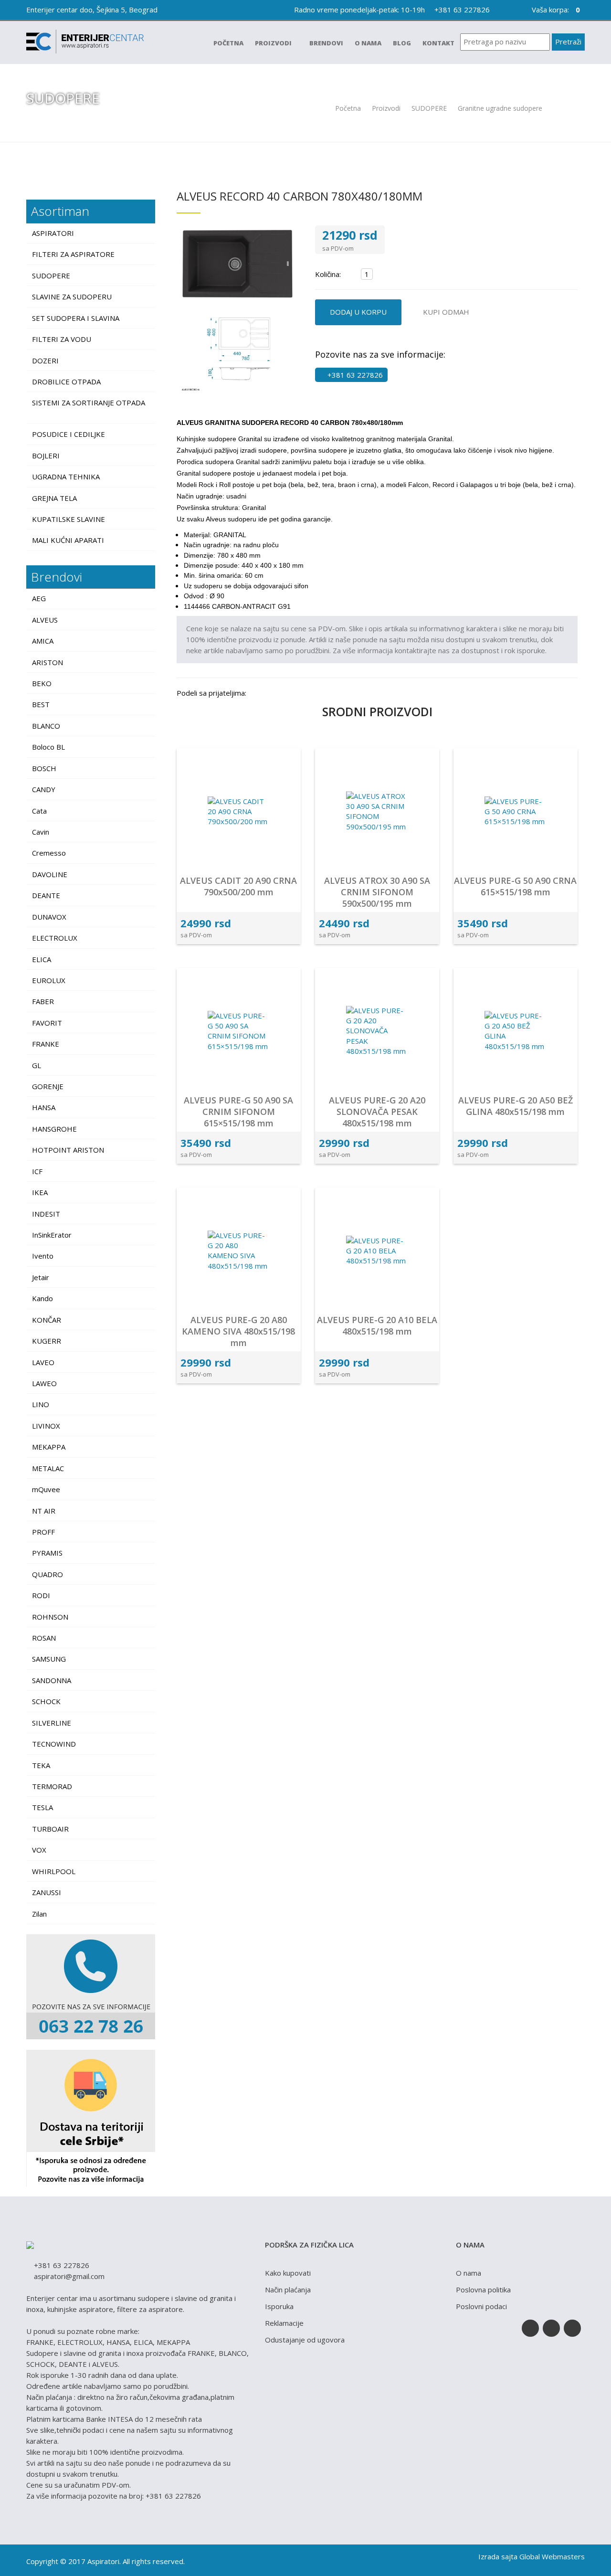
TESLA (42, 1807)
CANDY (44, 789)
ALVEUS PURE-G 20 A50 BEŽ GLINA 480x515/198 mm (516, 1106)
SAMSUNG (49, 1659)
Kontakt (438, 43)
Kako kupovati (288, 2273)
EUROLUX (49, 980)
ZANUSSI (47, 1892)
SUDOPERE (429, 108)
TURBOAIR (50, 1829)
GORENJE (48, 1086)
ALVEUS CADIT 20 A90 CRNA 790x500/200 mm (238, 886)
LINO (41, 1404)
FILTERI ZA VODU (63, 339)
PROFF (43, 1532)
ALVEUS (45, 620)
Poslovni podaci (481, 2306)
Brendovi (326, 43)
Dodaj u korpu (358, 312)
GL (37, 1065)
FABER (43, 1001)
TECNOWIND (54, 1744)
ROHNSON (50, 1617)
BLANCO (46, 726)
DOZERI (46, 360)
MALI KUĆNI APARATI (69, 540)
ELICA (42, 959)
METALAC (48, 1468)
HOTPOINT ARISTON (68, 1150)
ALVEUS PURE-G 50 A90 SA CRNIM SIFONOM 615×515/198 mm (238, 1112)
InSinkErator (52, 1235)
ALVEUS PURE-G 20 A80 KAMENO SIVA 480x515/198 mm (238, 1331)
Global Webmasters (552, 2556)
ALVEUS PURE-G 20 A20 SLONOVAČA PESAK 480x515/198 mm (377, 1112)
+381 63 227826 (461, 10)
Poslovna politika (483, 2290)
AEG (39, 598)
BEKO (42, 683)
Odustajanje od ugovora (305, 2340)
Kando (42, 1298)
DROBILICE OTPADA (67, 382)
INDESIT (46, 1214)
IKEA (40, 1192)
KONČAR (47, 1320)
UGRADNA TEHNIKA (67, 477)
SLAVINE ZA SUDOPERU (73, 297)
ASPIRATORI (54, 233)
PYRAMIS (47, 1553)
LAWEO (44, 1383)
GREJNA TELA (55, 498)
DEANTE (46, 895)
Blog (402, 43)
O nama (368, 43)
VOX (39, 1850)
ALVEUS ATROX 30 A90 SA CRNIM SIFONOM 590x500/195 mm (377, 892)
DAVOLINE (50, 874)
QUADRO (47, 1574)
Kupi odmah (446, 312)
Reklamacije (284, 2323)
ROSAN (44, 1638)
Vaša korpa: (555, 10)
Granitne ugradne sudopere (501, 108)
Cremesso (49, 853)
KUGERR (47, 1341)
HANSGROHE (54, 1129)
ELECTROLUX (55, 938)
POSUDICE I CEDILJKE (69, 434)
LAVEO (43, 1362)
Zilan (39, 1914)
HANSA (44, 1107)
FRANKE (46, 1044)
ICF (37, 1171)
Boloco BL (48, 747)
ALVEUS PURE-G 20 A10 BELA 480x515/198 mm (377, 1325)
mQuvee (46, 1489)
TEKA (41, 1765)
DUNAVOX (49, 917)
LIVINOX (46, 1426)
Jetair (41, 1277)
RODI (41, 1595)
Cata (39, 811)
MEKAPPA (49, 1447)
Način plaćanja (288, 2290)
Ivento (43, 1256)
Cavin (41, 832)
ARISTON (47, 662)
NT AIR (44, 1511)
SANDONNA (52, 1680)
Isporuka (279, 2306)
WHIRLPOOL (54, 1871)
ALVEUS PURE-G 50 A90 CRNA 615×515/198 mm (515, 886)
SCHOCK (46, 1701)
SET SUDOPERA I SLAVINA (77, 318)
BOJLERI (47, 456)
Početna (228, 43)
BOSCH (44, 768)
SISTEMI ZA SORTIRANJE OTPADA (89, 403)
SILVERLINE (52, 1723)
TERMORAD (52, 1786)
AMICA (43, 641)
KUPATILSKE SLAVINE (69, 519)
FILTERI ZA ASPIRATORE (74, 254)
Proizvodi (274, 43)
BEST (41, 704)
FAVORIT (47, 1023)
